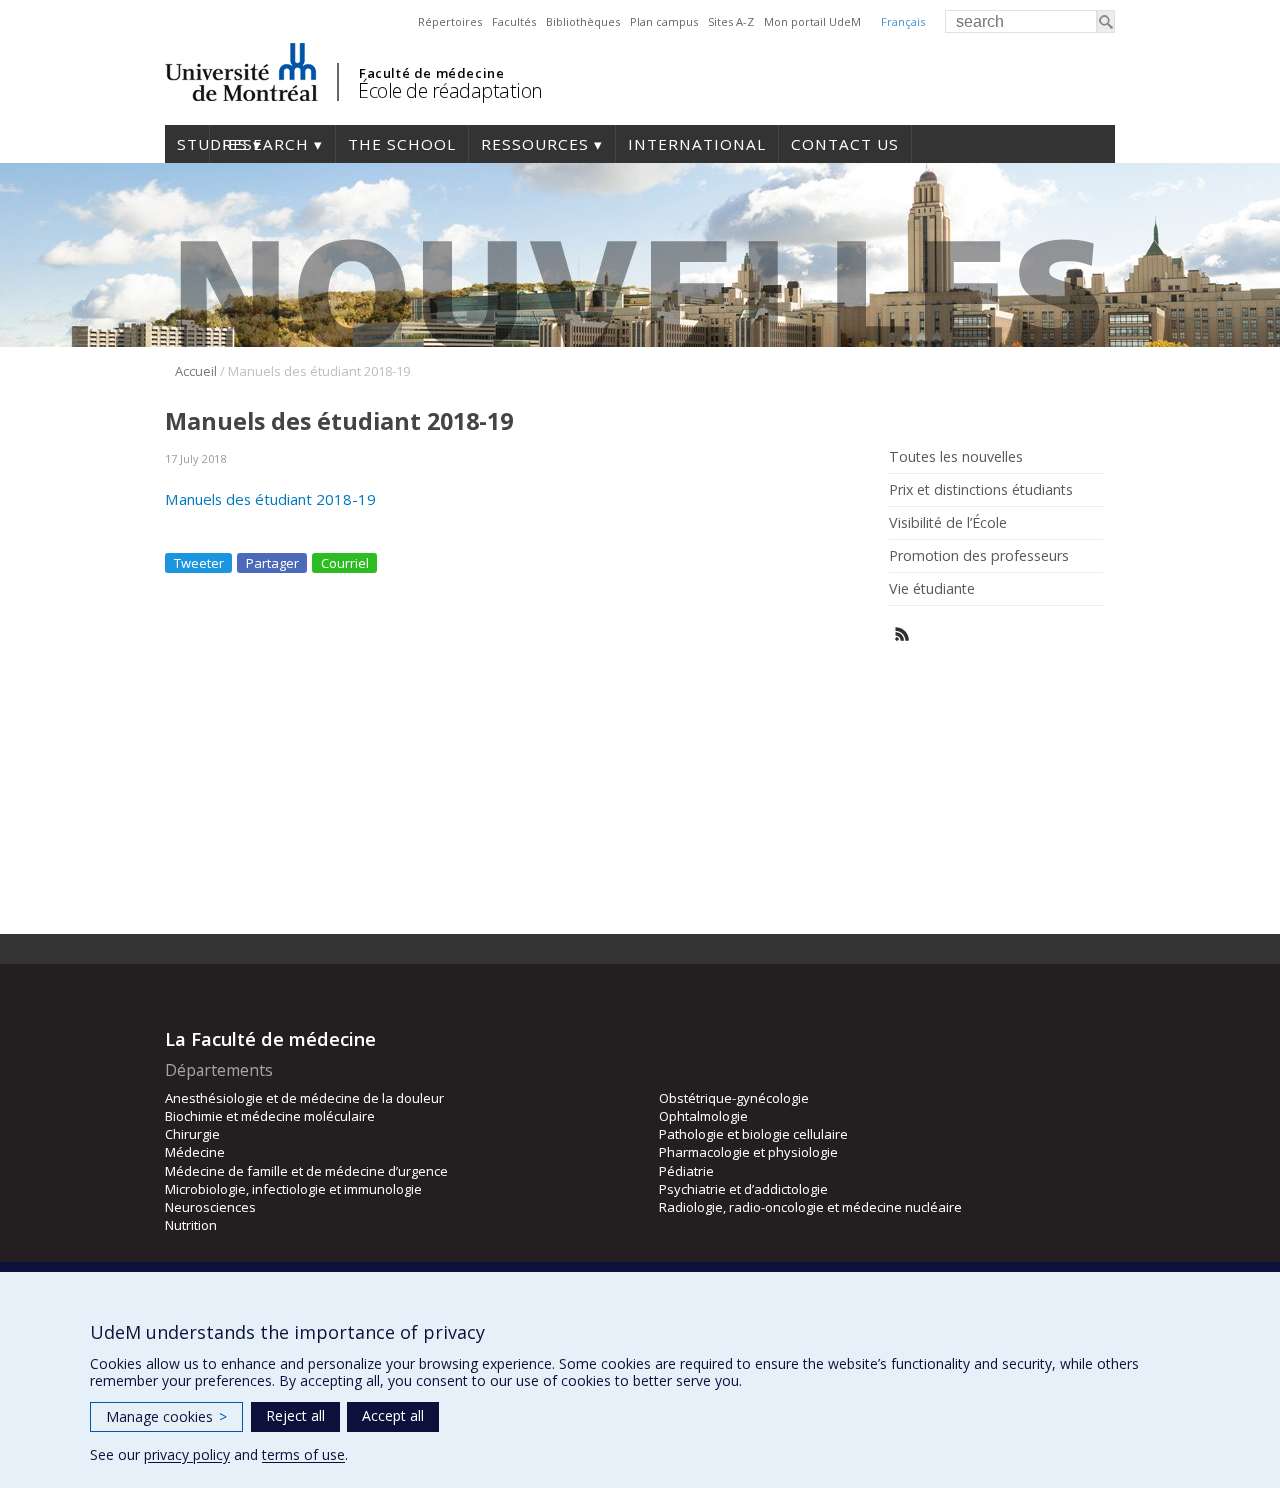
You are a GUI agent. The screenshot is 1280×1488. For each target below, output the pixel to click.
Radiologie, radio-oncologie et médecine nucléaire (810, 1207)
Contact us (845, 144)
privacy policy (187, 1454)
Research (265, 144)
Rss (902, 634)
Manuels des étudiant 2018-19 (270, 499)
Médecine (195, 1152)
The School (402, 144)
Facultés (514, 21)
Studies (187, 144)
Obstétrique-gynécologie (734, 1098)
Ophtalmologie (703, 1116)
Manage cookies (166, 1416)
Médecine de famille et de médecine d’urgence (306, 1171)
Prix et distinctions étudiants (981, 490)
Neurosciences (210, 1207)
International (697, 144)
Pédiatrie (686, 1171)
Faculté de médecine (431, 73)
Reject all (295, 1415)
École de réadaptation (450, 90)
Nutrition (191, 1225)
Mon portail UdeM (812, 21)
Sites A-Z (731, 21)
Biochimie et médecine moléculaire (270, 1116)
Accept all (393, 1415)
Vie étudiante (932, 589)
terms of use (303, 1454)
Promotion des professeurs (979, 556)
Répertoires (450, 21)
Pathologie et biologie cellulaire (753, 1134)
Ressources (535, 144)
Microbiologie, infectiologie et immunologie (293, 1189)
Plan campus (664, 21)
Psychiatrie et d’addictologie (743, 1189)
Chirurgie (192, 1134)
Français (903, 21)
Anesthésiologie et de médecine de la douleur (304, 1098)
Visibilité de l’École (948, 523)
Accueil (196, 371)
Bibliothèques (583, 21)
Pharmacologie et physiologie (748, 1152)
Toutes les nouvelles (956, 457)
